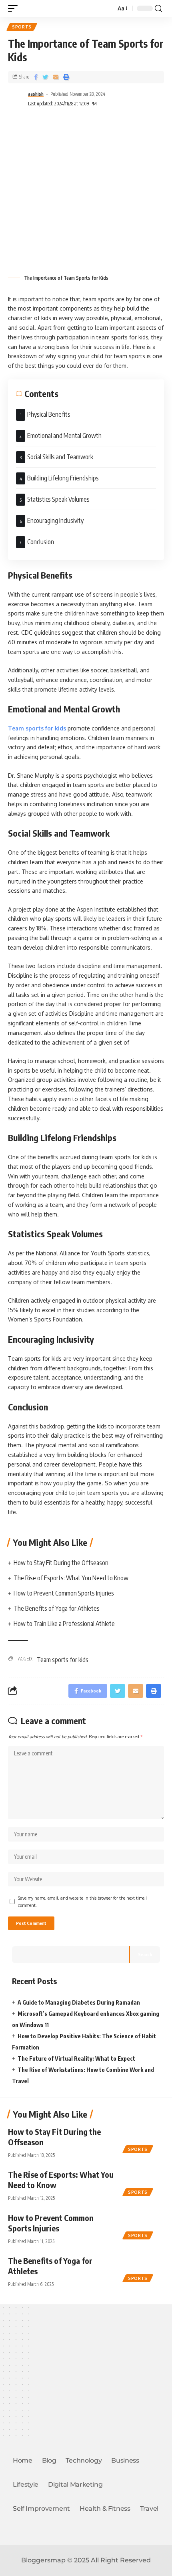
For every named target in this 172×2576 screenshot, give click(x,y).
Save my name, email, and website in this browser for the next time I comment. (82, 1901)
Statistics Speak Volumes (60, 499)
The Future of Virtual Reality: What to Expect (76, 2059)
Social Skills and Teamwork (61, 457)
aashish (36, 94)
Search (145, 1954)
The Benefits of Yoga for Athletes (57, 1608)
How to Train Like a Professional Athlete (64, 1624)
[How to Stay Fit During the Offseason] (144, 2138)
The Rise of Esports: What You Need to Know (71, 1578)
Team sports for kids (63, 1660)
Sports (22, 27)
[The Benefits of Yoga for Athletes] (144, 2267)
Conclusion (42, 542)
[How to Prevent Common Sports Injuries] (144, 2225)
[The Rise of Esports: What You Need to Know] (144, 2181)
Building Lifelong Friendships (64, 478)
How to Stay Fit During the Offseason (61, 1563)
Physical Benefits (50, 414)
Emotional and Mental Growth (66, 436)
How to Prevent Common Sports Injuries (64, 1593)
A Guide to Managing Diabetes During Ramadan (79, 2002)
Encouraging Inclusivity (57, 520)
